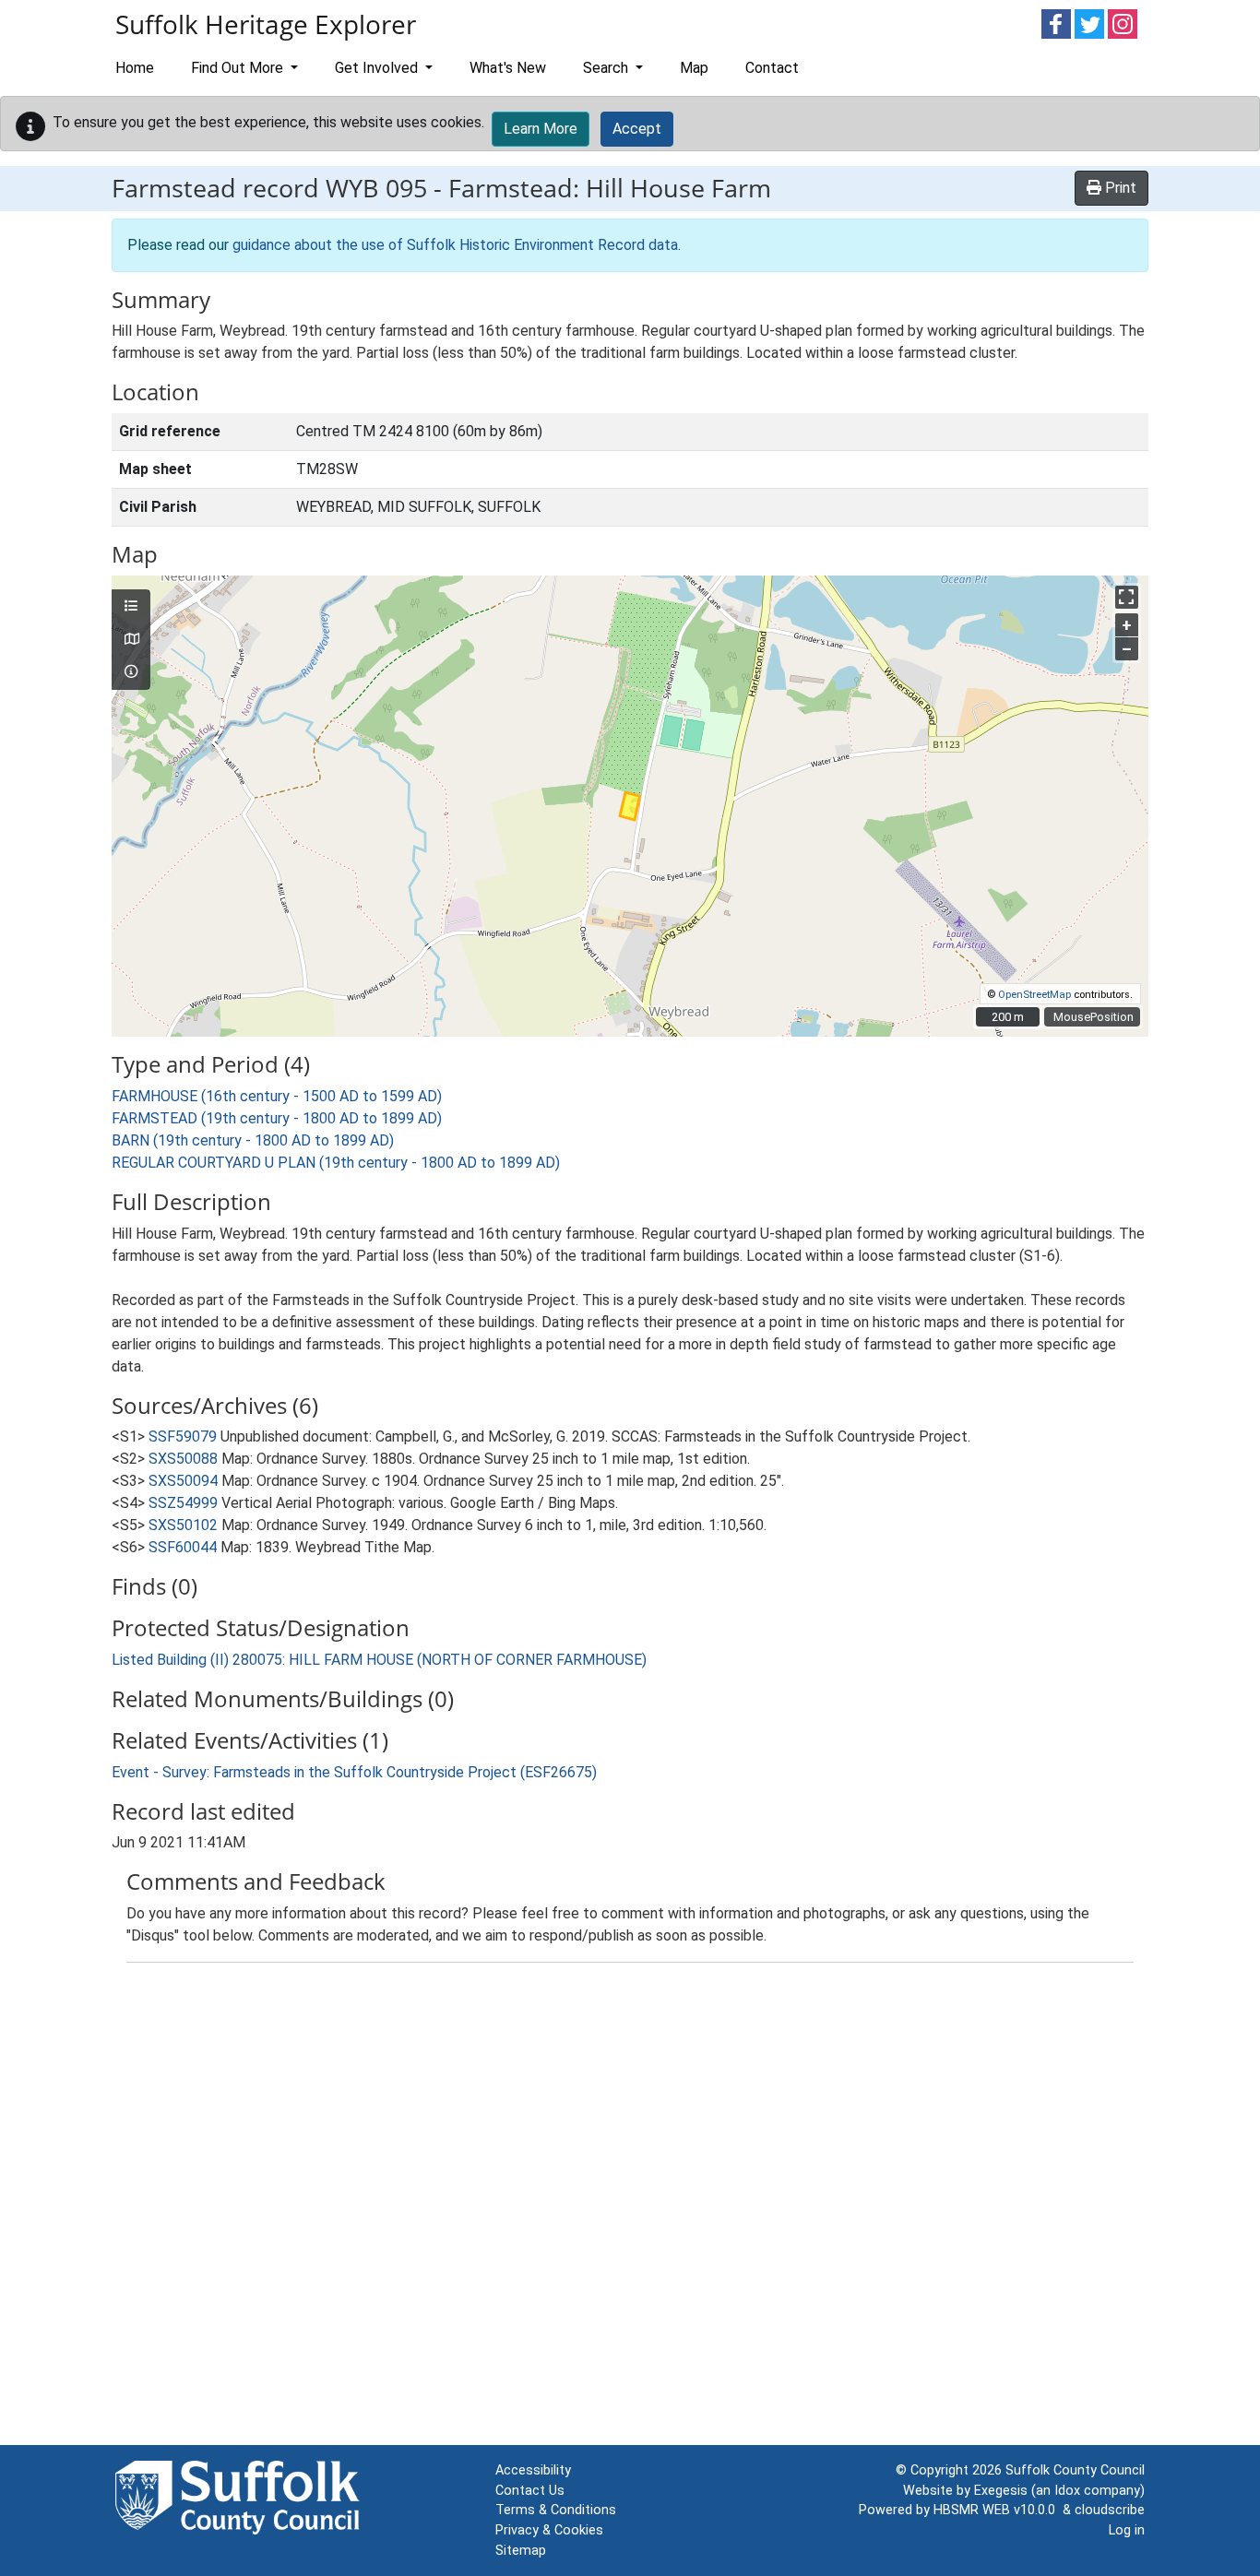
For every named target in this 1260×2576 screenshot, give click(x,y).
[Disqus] (630, 2208)
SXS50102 (183, 1525)
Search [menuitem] (607, 68)
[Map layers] (131, 607)
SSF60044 (183, 1547)
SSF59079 (183, 1436)
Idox (1067, 2491)
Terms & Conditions (556, 2510)
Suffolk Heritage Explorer (266, 24)
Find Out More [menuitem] (239, 68)
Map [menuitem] (694, 68)
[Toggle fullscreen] (1127, 597)
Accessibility (533, 2470)
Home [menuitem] (135, 68)
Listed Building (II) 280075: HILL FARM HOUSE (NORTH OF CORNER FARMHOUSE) (379, 1660)
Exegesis (1001, 2491)
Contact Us (530, 2491)
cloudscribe (1110, 2510)
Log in (1127, 2530)
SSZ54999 (183, 1503)
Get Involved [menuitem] (378, 68)
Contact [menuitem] (772, 68)
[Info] (131, 672)
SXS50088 (183, 1459)
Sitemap (521, 2551)
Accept (637, 129)
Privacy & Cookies (549, 2530)
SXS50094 (183, 1481)
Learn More (541, 129)
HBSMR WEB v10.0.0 (998, 2510)
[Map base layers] (131, 640)
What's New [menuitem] (508, 68)
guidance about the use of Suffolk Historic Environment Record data (455, 245)
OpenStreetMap (1034, 995)
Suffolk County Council (1075, 2470)
